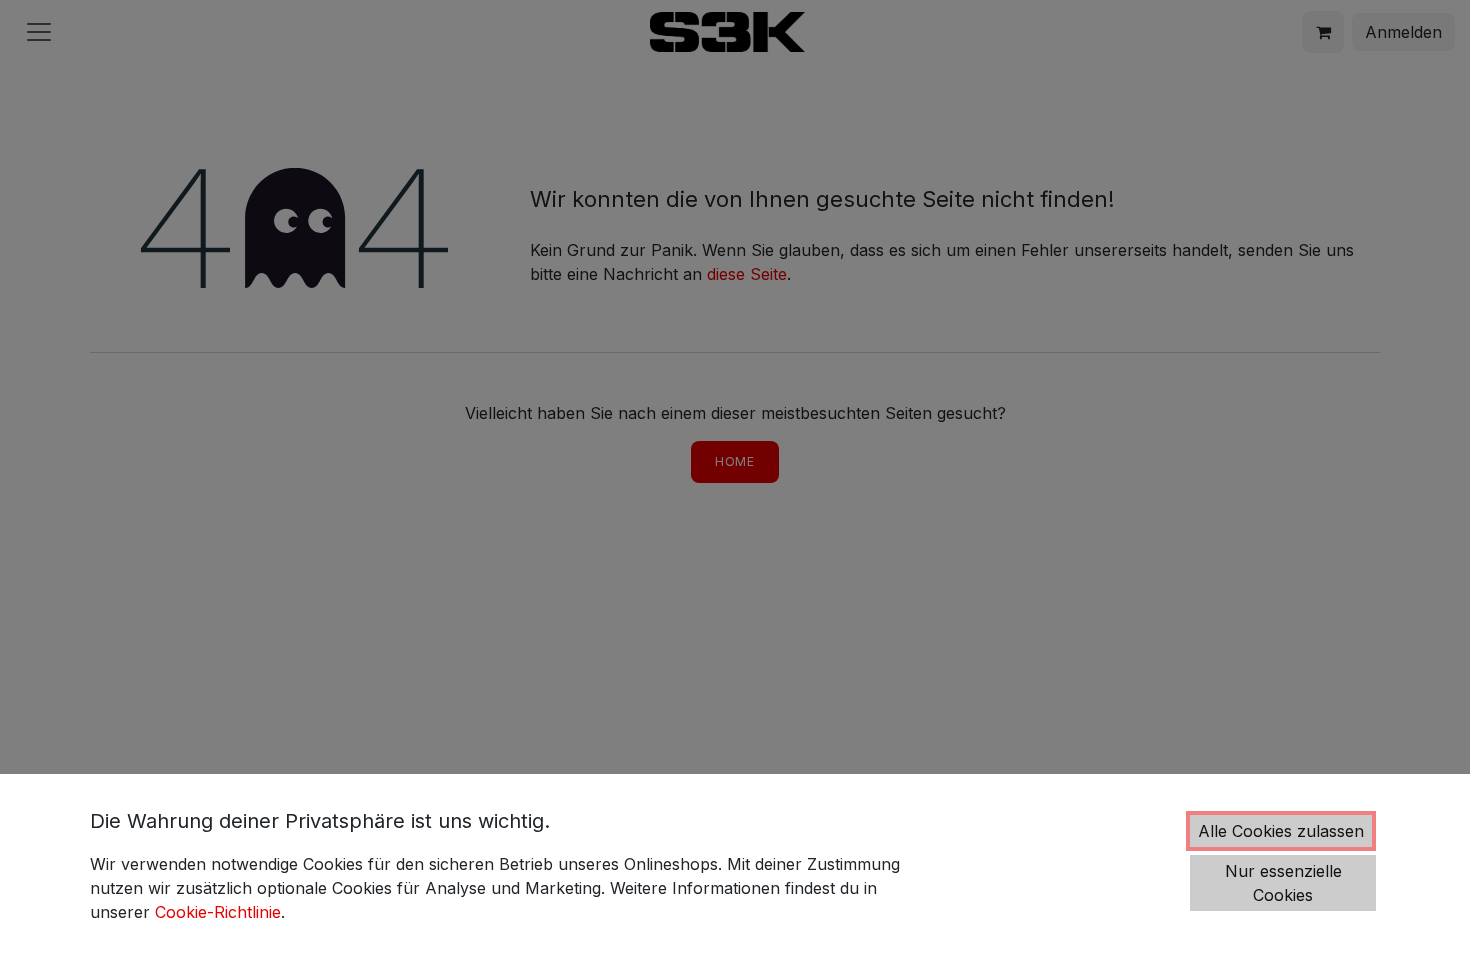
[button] (1281, 831)
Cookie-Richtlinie (218, 912)
